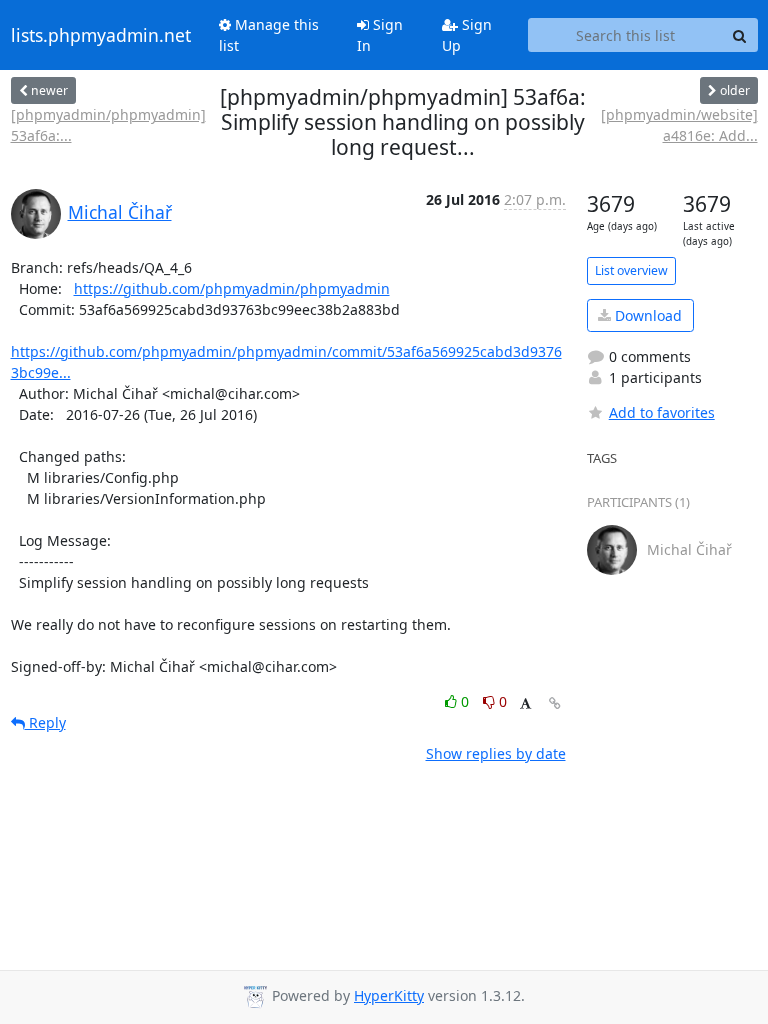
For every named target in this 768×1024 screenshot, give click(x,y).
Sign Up (467, 35)
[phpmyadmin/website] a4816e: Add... (679, 125)
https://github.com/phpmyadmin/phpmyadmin (232, 288)
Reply (45, 722)
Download (646, 315)
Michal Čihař (120, 212)
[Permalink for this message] (555, 703)
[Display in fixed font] (525, 704)
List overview (631, 270)
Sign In (380, 35)
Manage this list (269, 35)
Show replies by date (496, 753)
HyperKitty (389, 995)
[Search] (740, 35)
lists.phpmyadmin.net (101, 35)
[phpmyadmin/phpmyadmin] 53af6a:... (108, 125)
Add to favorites (662, 412)
